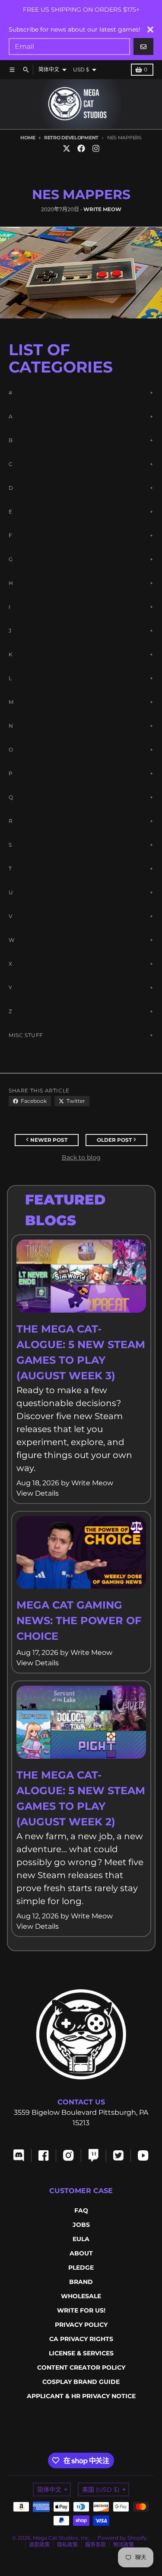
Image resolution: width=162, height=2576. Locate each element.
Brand (81, 2282)
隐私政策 (67, 2545)
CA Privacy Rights (81, 2339)
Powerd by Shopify (122, 2538)
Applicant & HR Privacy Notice (81, 2396)
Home (28, 138)
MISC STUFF (26, 1035)
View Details (38, 1493)
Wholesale (81, 2296)
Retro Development (71, 138)
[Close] (150, 29)
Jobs (81, 2225)
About (81, 2253)
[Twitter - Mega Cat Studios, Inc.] (67, 148)
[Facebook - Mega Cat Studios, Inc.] (81, 148)
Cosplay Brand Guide (81, 2382)
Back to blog (81, 1157)
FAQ (81, 2210)
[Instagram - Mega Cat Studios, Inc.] (96, 148)
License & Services (81, 2353)
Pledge (81, 2268)
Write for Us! (81, 2310)
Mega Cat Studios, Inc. (62, 2538)
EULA (81, 2239)
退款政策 (39, 2545)
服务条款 (95, 2545)
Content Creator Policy (81, 2367)
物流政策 (124, 2545)
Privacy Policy (81, 2325)
